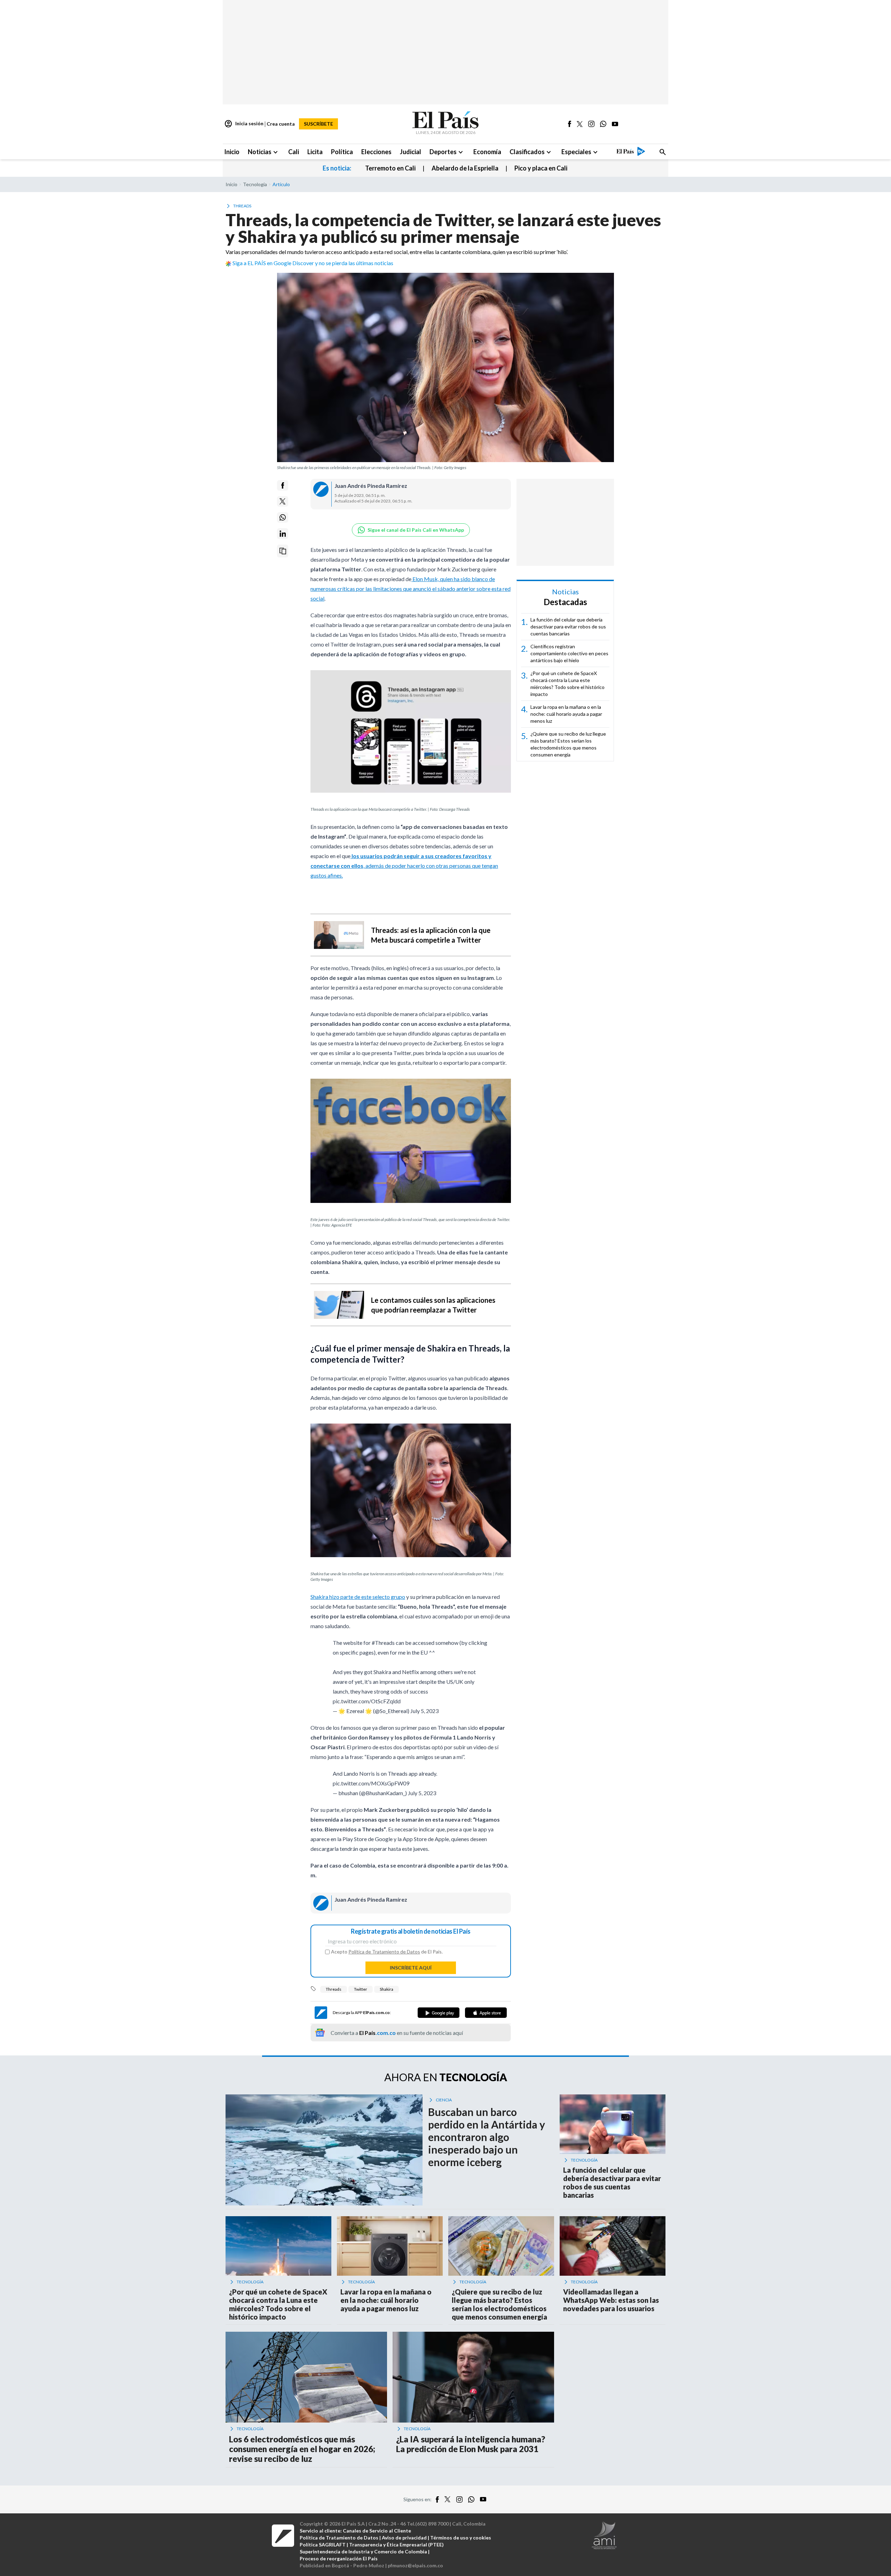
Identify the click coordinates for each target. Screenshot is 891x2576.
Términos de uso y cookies (461, 2538)
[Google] (439, 2013)
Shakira (387, 1989)
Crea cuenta (281, 124)
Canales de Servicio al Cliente (377, 2531)
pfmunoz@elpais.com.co (415, 2565)
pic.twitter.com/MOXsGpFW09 (371, 1783)
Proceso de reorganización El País (339, 2558)
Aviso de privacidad (404, 2538)
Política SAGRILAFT (323, 2545)
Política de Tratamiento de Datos (384, 1952)
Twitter (361, 1989)
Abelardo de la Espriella (465, 168)
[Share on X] (283, 501)
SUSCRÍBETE (318, 124)
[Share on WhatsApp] (283, 517)
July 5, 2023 (424, 1711)
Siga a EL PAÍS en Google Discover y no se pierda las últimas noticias (313, 263)
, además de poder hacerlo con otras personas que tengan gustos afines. (404, 866)
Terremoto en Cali (390, 168)
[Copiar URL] (283, 551)
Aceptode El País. (387, 1952)
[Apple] (486, 2013)
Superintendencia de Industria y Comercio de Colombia (363, 2551)
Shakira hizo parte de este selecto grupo (358, 1597)
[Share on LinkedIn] (283, 534)
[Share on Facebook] (283, 485)
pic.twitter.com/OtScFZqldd (367, 1701)
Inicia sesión (244, 124)
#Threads (383, 1643)
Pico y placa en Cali (541, 168)
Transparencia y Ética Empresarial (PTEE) (396, 2545)
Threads (334, 1989)
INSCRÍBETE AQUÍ (411, 1968)
